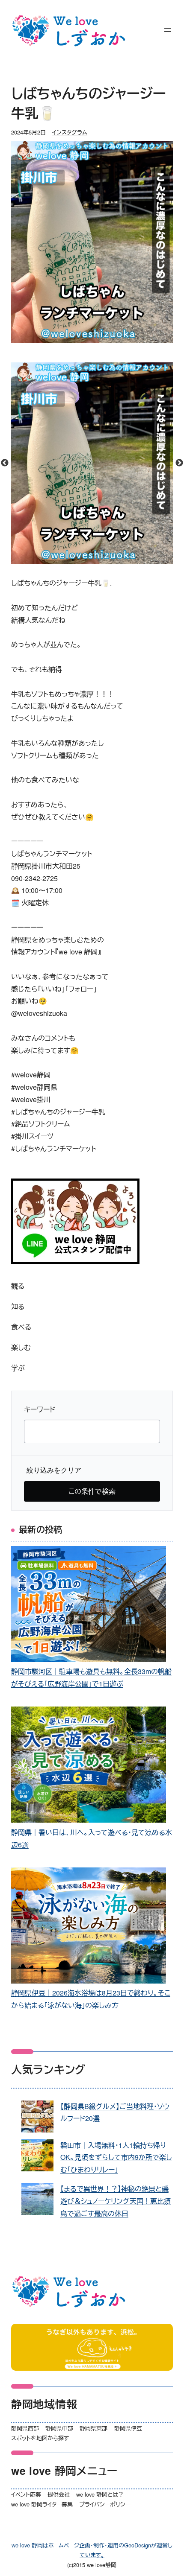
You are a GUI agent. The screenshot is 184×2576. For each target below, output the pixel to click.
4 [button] (111, 560)
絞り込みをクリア (54, 1470)
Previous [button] (5, 463)
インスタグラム (70, 132)
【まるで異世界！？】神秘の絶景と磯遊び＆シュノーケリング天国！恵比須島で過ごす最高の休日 (116, 2201)
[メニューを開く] (168, 30)
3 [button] (98, 560)
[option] (92, 464)
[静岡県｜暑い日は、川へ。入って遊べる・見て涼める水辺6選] (89, 1766)
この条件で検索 (92, 1491)
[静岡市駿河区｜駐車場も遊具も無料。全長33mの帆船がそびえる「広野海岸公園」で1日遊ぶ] (89, 1606)
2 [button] (86, 560)
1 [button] (73, 560)
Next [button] (179, 463)
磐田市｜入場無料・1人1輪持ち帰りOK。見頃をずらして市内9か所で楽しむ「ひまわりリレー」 (116, 2157)
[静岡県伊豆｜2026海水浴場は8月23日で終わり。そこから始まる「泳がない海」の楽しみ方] (89, 1927)
